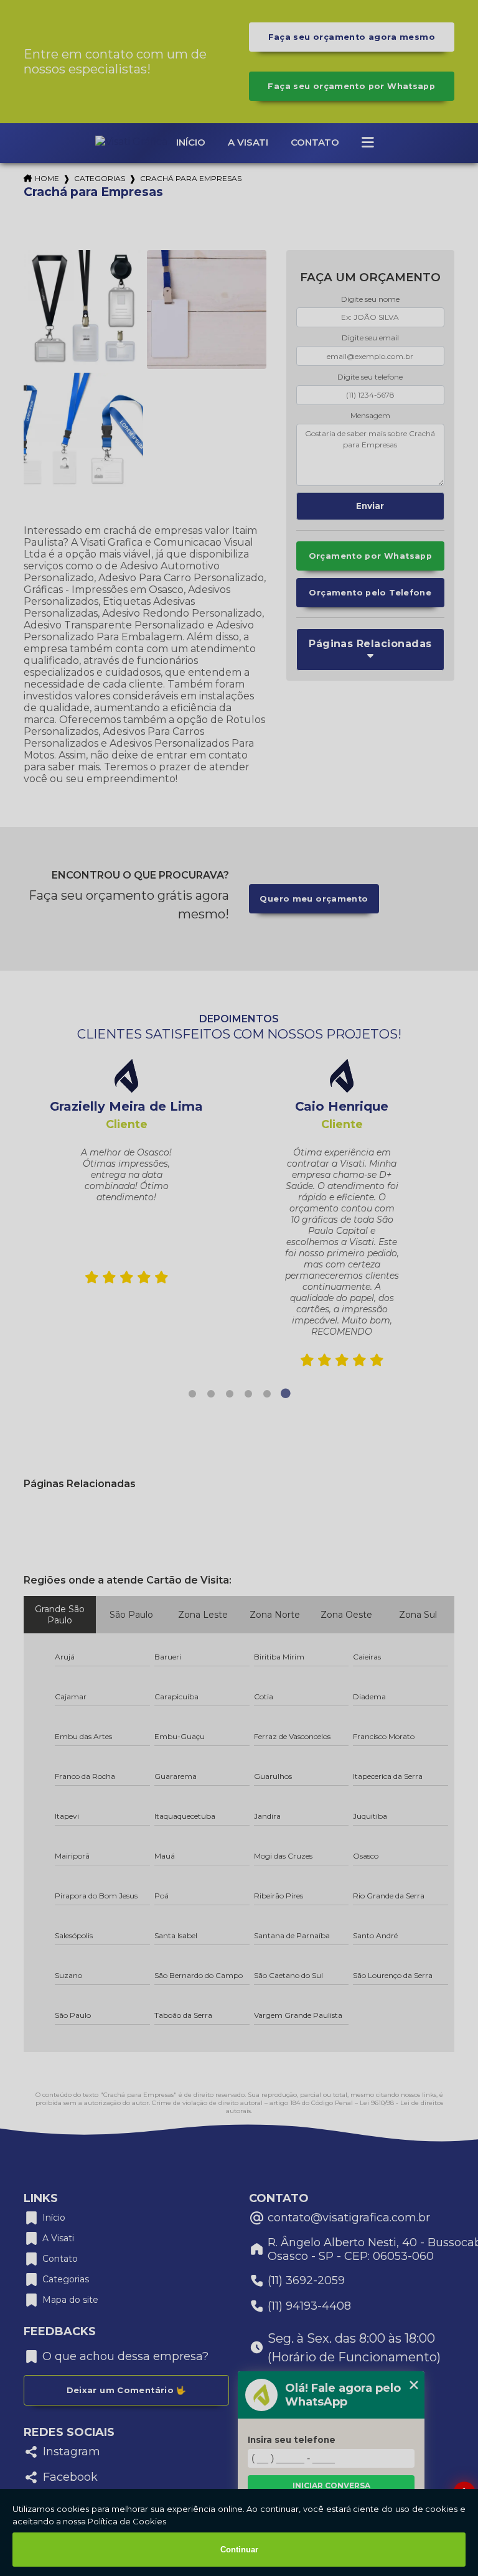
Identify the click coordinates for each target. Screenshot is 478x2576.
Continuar (239, 2550)
